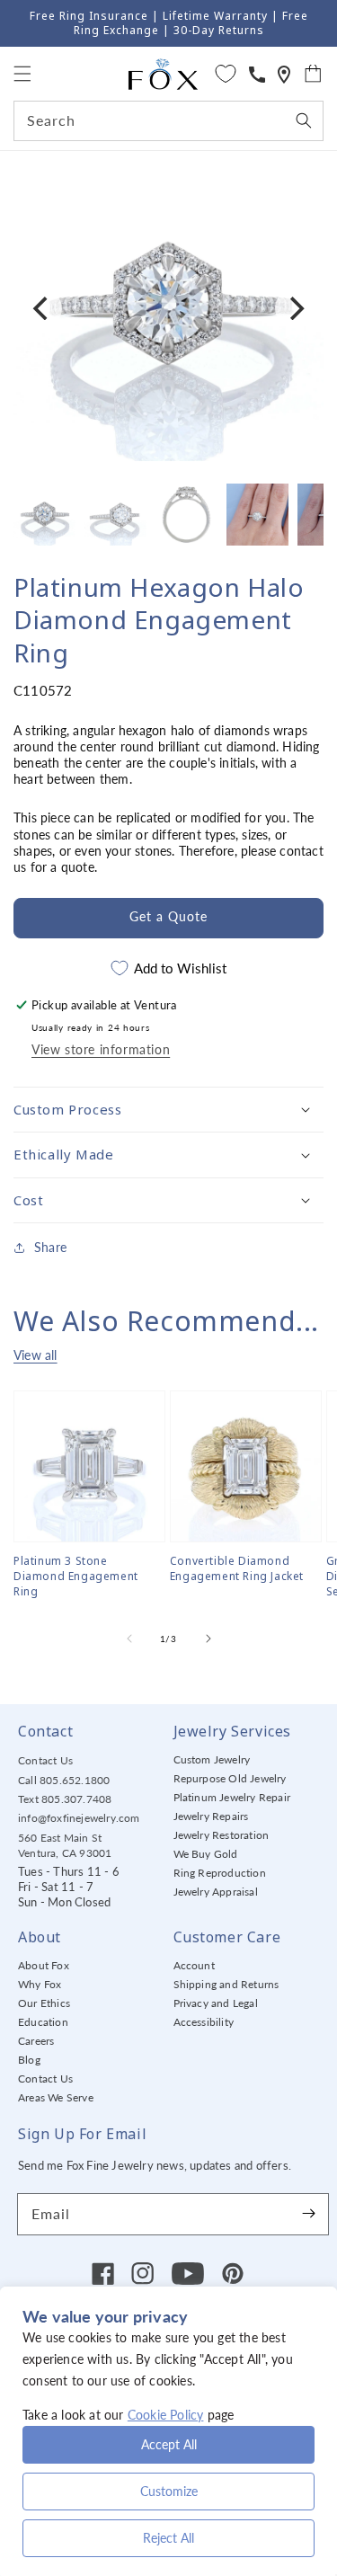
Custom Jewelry (212, 1759)
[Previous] (42, 308)
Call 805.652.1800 (64, 1780)
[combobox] (168, 121)
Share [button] (50, 1247)
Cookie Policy (166, 2415)
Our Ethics (44, 2003)
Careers (36, 2041)
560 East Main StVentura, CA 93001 (65, 1845)
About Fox (44, 1965)
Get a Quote (168, 916)
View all (35, 1355)
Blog (29, 2060)
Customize (169, 2491)
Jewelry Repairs (211, 1816)
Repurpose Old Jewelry (230, 1778)
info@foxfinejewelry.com (79, 1818)
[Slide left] (129, 1639)
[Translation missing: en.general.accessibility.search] (284, 74)
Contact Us (45, 1760)
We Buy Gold (206, 1854)
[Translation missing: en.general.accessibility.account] (257, 74)
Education (43, 2022)
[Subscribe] (308, 2214)
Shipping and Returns (226, 1984)
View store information (101, 1049)
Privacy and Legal (216, 2003)
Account (194, 1965)
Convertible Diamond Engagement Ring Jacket (237, 1569)
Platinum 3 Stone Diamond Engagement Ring (76, 1577)
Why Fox (40, 1984)
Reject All (168, 2538)
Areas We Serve (56, 2097)
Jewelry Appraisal (216, 1892)
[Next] (295, 308)
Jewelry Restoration (222, 1835)
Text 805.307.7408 (65, 1799)
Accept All (169, 2444)
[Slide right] (208, 1639)
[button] (22, 74)
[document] (168, 308)
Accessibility (204, 2022)
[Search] (304, 120)
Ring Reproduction (220, 1873)
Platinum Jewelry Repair (232, 1797)
